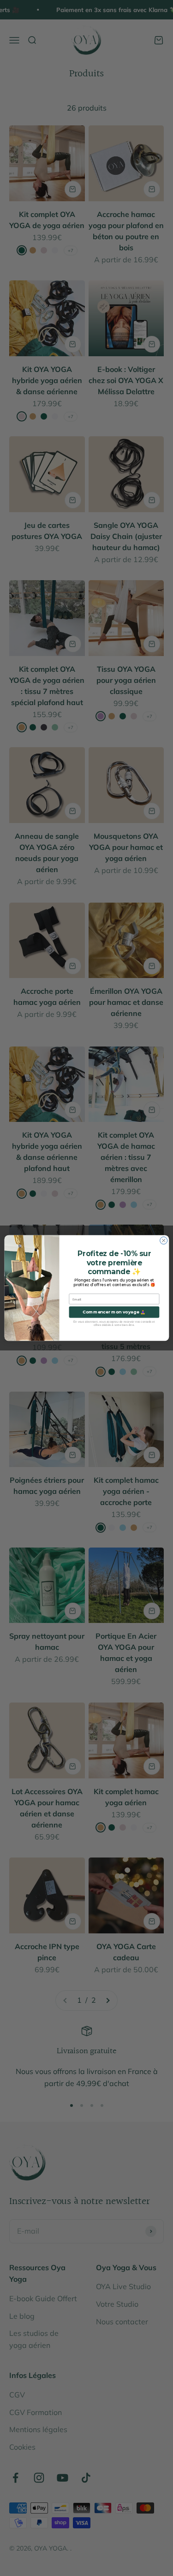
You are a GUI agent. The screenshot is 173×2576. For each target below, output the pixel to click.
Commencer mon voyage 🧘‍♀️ (114, 1312)
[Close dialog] (163, 1240)
